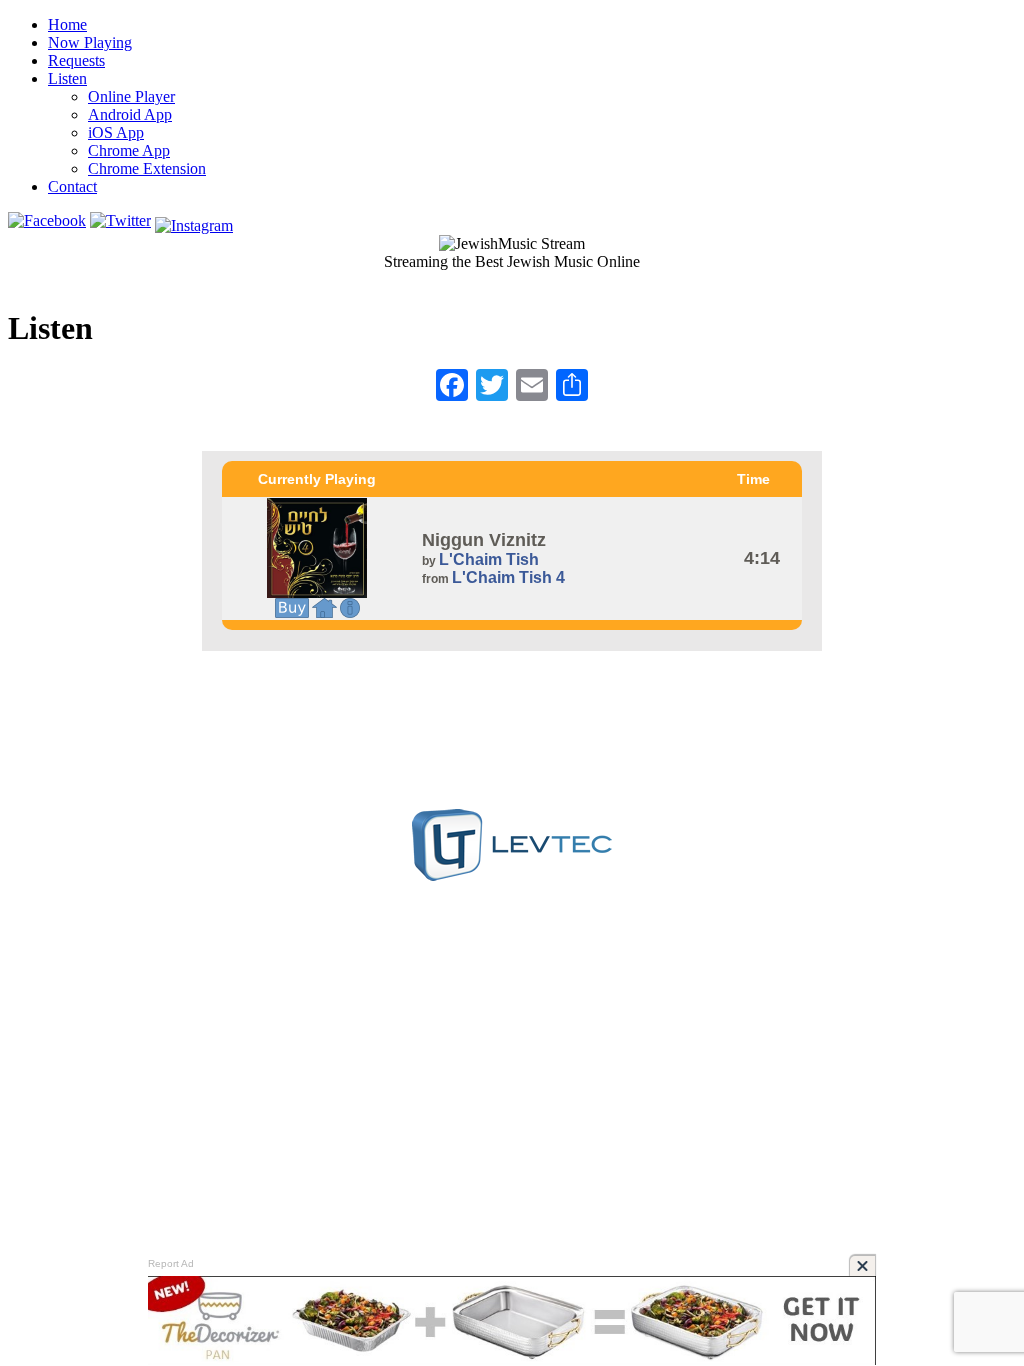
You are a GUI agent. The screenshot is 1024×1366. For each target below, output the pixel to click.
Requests (76, 60)
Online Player (131, 96)
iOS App (116, 132)
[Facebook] (47, 220)
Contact (72, 186)
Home (67, 24)
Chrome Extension (147, 168)
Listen (67, 78)
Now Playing (90, 42)
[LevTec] (512, 875)
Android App (130, 114)
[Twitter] (120, 220)
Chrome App (129, 150)
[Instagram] (194, 220)
